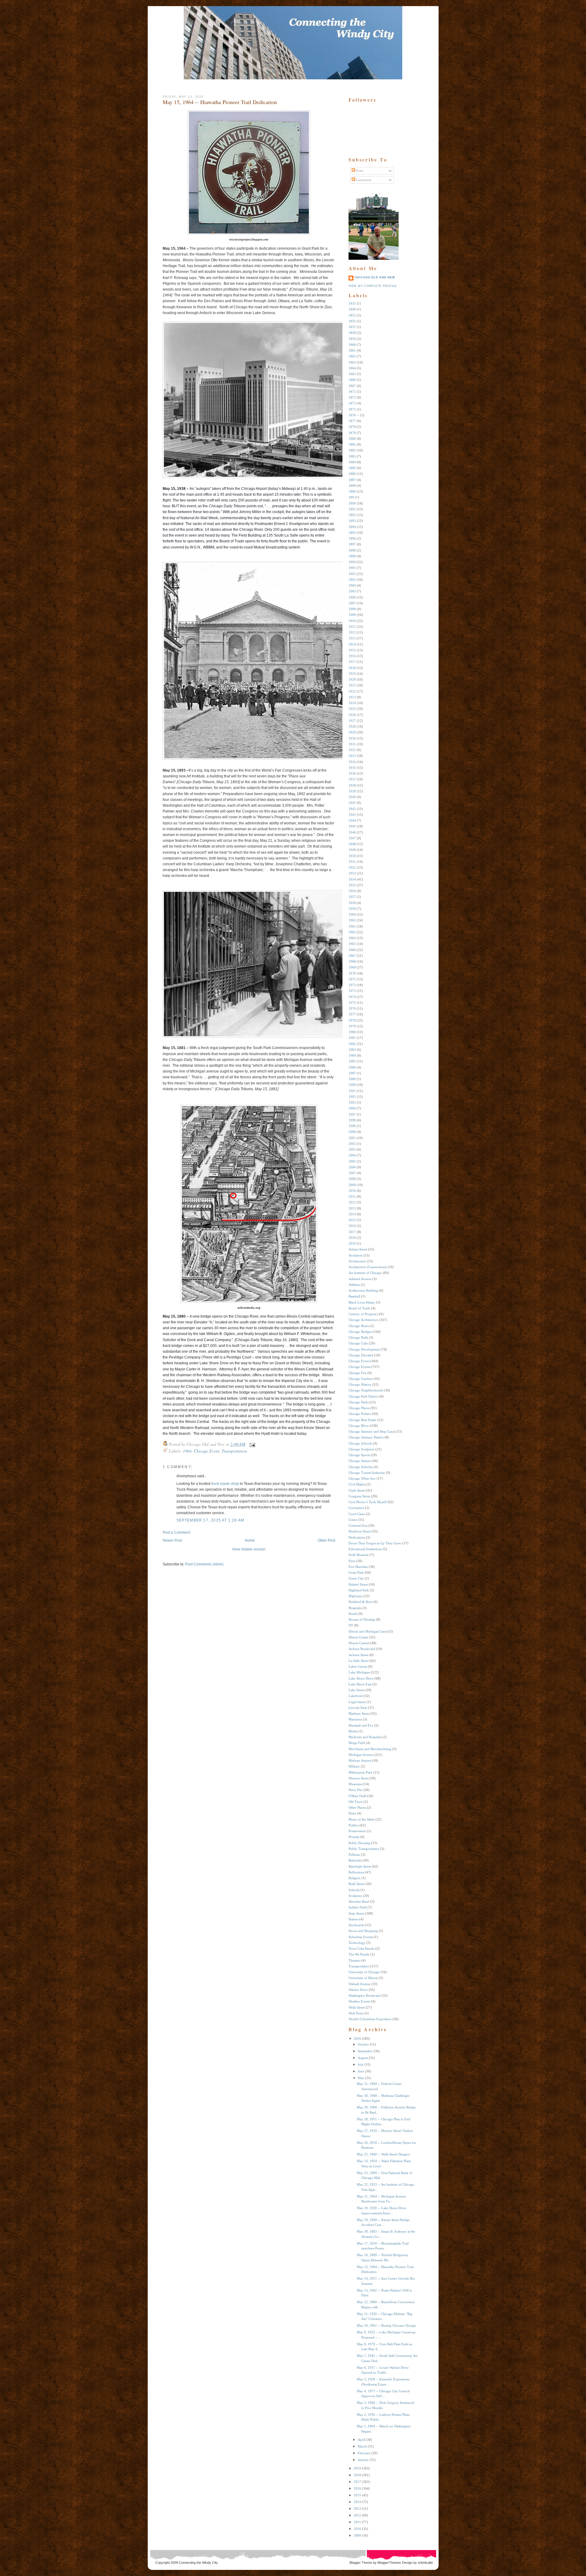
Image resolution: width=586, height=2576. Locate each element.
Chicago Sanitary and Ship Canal (372, 1431)
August (363, 2058)
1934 (352, 762)
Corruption (356, 1508)
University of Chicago (364, 1972)
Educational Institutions (365, 1549)
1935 (352, 768)
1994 (352, 1108)
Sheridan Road (359, 1901)
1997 (352, 1114)
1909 (352, 615)
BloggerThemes (389, 2563)
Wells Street (357, 2007)
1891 (352, 509)
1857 (352, 327)
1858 (352, 333)
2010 (352, 1191)
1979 (352, 1026)
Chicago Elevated (361, 1355)
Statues (353, 1919)
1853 (352, 315)
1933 (352, 756)
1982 (352, 1044)
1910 (352, 621)
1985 (352, 1061)
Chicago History (360, 1384)
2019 (352, 1243)
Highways (356, 1596)
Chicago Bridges (360, 1332)
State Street (356, 1913)
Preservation (357, 1831)
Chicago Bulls (358, 1337)
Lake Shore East (360, 1684)
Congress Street (359, 1496)
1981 (352, 1038)
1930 (352, 738)
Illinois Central (359, 1643)
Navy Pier (356, 1790)
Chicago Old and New (375, 277)
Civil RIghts (357, 1484)
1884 (352, 462)
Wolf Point (356, 2013)
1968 (352, 961)
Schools (354, 1890)
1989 (352, 1079)
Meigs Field (357, 1743)
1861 (352, 350)
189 (351, 497)
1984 (352, 1055)
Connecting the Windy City (198, 2563)
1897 (352, 544)
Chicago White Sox (362, 1478)
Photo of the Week (362, 1819)
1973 (352, 991)
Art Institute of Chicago (365, 1273)
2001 (352, 1138)
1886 (352, 474)
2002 (352, 1144)
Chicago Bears (359, 1326)
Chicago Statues (360, 1461)
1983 (352, 1050)
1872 (352, 397)
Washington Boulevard (365, 1995)
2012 (352, 1202)
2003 (352, 1149)
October (363, 2044)
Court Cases (357, 1514)
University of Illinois (363, 1978)
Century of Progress (363, 1314)
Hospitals (355, 1608)
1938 (352, 785)
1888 (352, 486)
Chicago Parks (359, 1402)
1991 (352, 1091)
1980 (352, 1032)
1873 (352, 403)
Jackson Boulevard (362, 1649)
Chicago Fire (358, 1373)
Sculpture (355, 1896)
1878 (352, 427)
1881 (352, 444)
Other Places (357, 1807)
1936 (352, 773)
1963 (352, 932)
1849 (352, 309)
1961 (352, 920)
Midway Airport (360, 1760)
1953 (352, 873)
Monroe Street (359, 1778)
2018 (352, 1238)
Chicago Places (359, 1408)
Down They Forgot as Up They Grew (375, 1543)
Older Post (326, 1540)
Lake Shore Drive (361, 1678)
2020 (357, 2039)
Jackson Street (358, 1655)
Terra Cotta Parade (362, 1948)
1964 (187, 1451)
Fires (352, 1561)
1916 (352, 656)
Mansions (355, 1719)
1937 (352, 779)
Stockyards (356, 1925)
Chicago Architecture (363, 1320)
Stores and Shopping (363, 1931)
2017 (352, 1232)
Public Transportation (364, 1849)
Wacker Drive (358, 1990)
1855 (352, 321)
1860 (352, 345)
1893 (352, 521)
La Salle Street (359, 1661)
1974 (352, 997)
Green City (356, 1578)
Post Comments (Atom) (204, 1564)
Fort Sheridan (358, 1567)
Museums (355, 1784)
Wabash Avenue (360, 1984)
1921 (352, 685)
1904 (352, 585)
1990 (352, 1085)
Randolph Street (360, 1866)
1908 (352, 609)
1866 (352, 380)
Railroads (355, 1860)
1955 (352, 885)
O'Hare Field (357, 1796)
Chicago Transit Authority (367, 1473)
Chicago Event (206, 1451)
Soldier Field (358, 1907)
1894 (352, 527)
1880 (352, 439)
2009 (352, 1185)
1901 (352, 568)
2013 (352, 1208)
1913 (352, 638)
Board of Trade (359, 1308)
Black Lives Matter (362, 1302)
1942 (352, 809)
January (363, 2460)
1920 (352, 679)
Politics (354, 1825)
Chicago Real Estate (362, 1420)
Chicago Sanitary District (366, 1437)
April (361, 2440)
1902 (352, 574)
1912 (352, 632)
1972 (352, 985)
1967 (352, 956)
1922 (352, 691)
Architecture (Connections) (368, 1267)
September (365, 2051)
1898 (352, 550)
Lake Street (356, 1690)
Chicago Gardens (361, 1379)
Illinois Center (358, 1637)
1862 (352, 356)
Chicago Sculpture (362, 1449)
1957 (352, 897)
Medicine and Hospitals (365, 1737)
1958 (352, 903)
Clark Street (357, 1490)
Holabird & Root (360, 1602)
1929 (352, 732)
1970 (352, 973)
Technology (357, 1943)
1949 (352, 850)
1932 (352, 750)
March (362, 2446)
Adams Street (358, 1249)
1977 (352, 1014)
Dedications (357, 1537)
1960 (352, 914)
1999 (352, 1126)
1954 (352, 879)
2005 (352, 1161)
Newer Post (172, 1540)
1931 (352, 744)
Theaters (354, 1960)
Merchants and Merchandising (370, 1749)
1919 (352, 674)
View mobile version (249, 1549)
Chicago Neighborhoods (366, 1390)
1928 (352, 726)
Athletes (354, 1285)
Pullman (354, 1854)
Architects (356, 1255)
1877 (352, 421)
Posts (359, 171)
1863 (352, 362)
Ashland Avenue (360, 1279)
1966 (352, 950)
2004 (352, 1155)
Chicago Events (360, 1367)
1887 (352, 480)
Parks (352, 1813)
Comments (363, 180)
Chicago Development (364, 1349)
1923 (352, 697)
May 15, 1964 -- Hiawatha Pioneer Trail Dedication (220, 102)
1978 (352, 1020)
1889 (352, 491)
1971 (352, 979)
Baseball (354, 1296)
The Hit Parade (359, 1954)
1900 (352, 562)
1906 (352, 597)
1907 (352, 603)
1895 (352, 533)
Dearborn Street (360, 1531)
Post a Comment (176, 1532)
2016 (352, 1226)
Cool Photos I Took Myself (368, 1502)
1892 (352, 515)
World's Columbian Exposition (370, 2019)
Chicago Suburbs (361, 1467)
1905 (352, 591)
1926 (352, 715)
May (361, 2078)
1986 (352, 1067)
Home (250, 1540)
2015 (352, 1220)
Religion (354, 1878)
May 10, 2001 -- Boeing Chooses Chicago (387, 2325)
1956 (352, 891)
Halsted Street (358, 1584)
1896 (352, 538)
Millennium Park (360, 1772)
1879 (352, 433)
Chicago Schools (360, 1443)
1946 (352, 832)
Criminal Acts (358, 1525)
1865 (352, 374)
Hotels (353, 1614)
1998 (352, 1120)
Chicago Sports (359, 1455)
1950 (352, 856)
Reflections (356, 1872)
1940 (352, 797)
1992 (352, 1097)
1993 (352, 1102)
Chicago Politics (360, 1414)
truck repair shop (225, 1484)
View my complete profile (373, 286)
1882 (352, 450)
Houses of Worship (362, 1619)
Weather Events (359, 2001)
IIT (351, 1625)
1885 (352, 468)
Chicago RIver (359, 1426)
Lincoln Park (358, 1708)
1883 (352, 456)
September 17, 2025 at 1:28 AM (210, 1520)
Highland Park (359, 1590)
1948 (352, 844)
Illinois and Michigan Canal (368, 1631)
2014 (352, 1214)
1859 (352, 339)
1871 (352, 392)
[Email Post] (251, 1444)
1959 (352, 909)
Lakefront (356, 1696)
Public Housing (359, 1843)
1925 (352, 709)
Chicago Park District (364, 1396)
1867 (352, 386)
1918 (352, 668)
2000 (352, 1132)
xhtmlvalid (425, 2563)
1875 (352, 409)
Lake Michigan (359, 1672)
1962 (352, 926)
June (361, 2071)
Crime (353, 1520)
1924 (352, 703)
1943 (352, 815)
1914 (352, 644)
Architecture (357, 1261)
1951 (352, 862)
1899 (352, 556)
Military (354, 1766)
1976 (352, 1008)
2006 (352, 1167)
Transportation (234, 1451)
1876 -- (354, 415)
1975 (352, 1003)
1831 (352, 303)
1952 (352, 867)
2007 (352, 1173)
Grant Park (356, 1572)
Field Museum (359, 1555)
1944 (352, 820)
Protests (354, 1837)
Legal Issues (357, 1702)
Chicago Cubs (358, 1343)
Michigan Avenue (361, 1755)
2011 (352, 1196)
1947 (352, 838)
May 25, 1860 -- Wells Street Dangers (383, 2154)
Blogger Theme (361, 2563)
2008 (352, 1179)
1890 (352, 503)
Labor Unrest (358, 1666)
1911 (352, 627)
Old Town (356, 1802)
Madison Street (359, 1713)
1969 (352, 967)
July (361, 2064)
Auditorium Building (363, 1290)
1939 (352, 791)
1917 (352, 662)
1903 (352, 580)
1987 (352, 1073)
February (364, 2453)
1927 (352, 721)
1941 (352, 803)
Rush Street (356, 1884)
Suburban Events (361, 1937)
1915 (352, 650)
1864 (352, 368)
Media (353, 1731)
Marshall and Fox (361, 1725)
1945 (352, 826)
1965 (352, 944)
